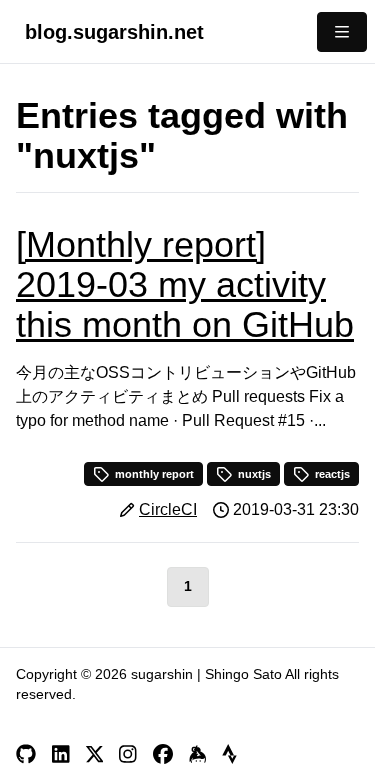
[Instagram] (128, 754)
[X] (95, 754)
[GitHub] (26, 754)
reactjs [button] (332, 474)
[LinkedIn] (61, 754)
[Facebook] (163, 754)
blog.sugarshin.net (114, 32)
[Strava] (229, 754)
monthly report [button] (154, 474)
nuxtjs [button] (254, 474)
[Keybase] (198, 754)
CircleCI (168, 509)
